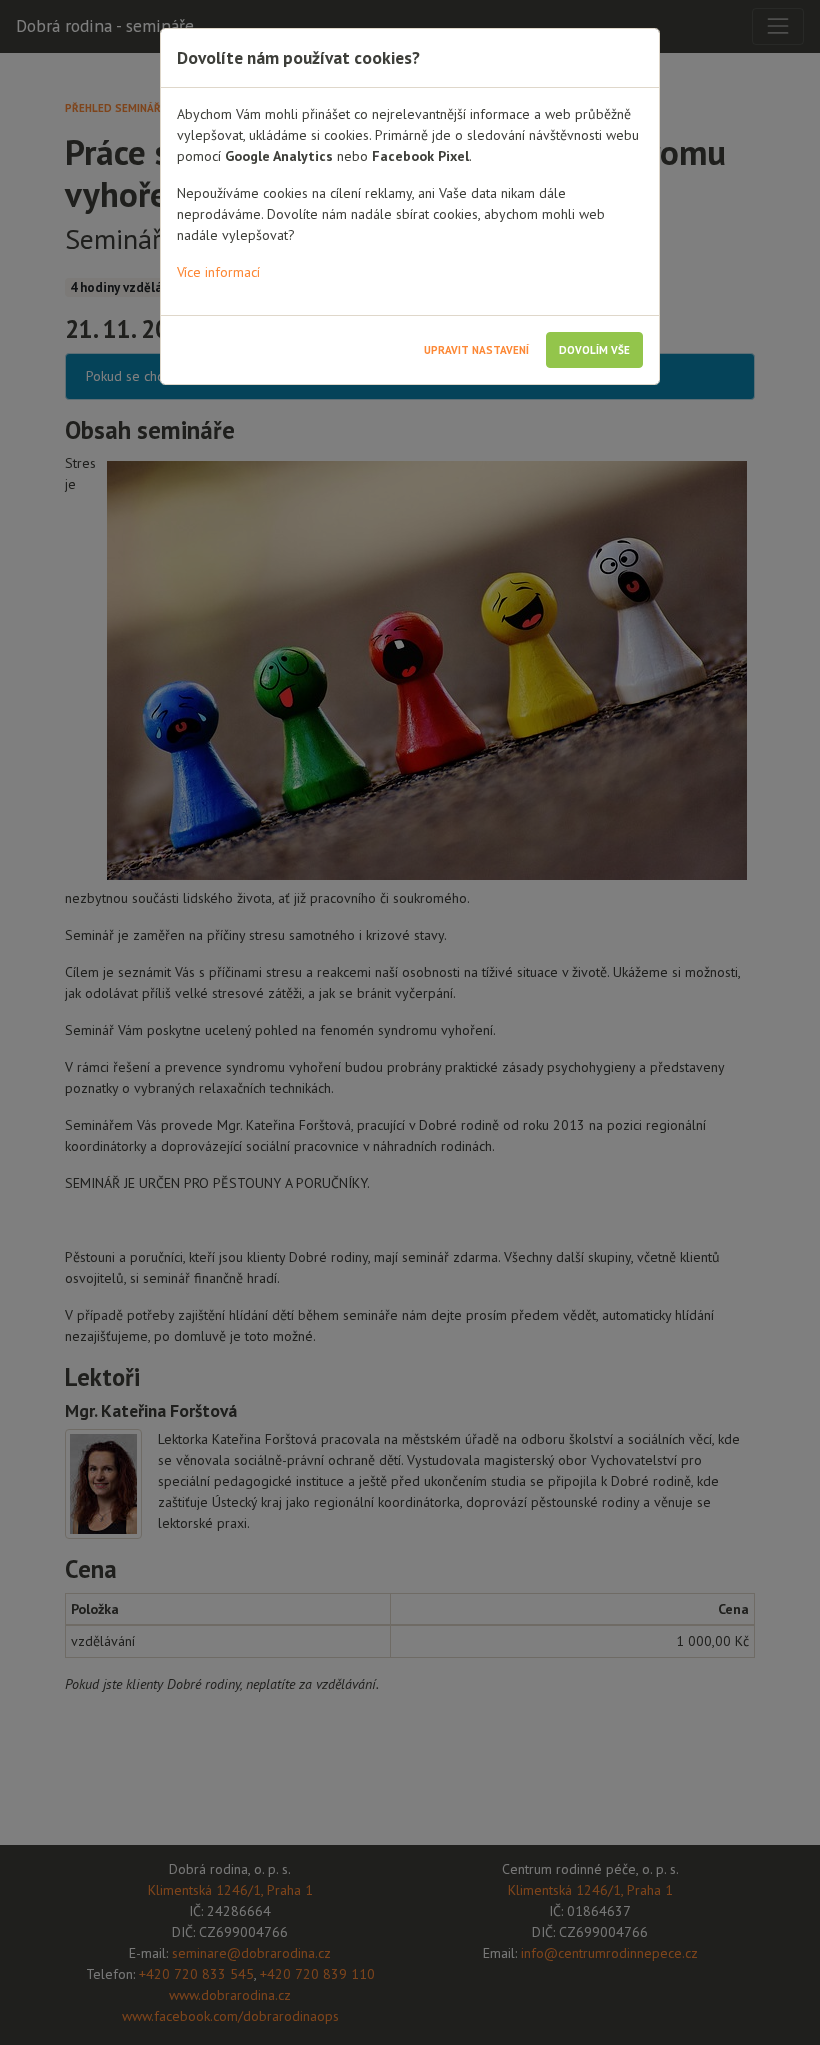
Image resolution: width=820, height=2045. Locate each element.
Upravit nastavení (476, 350)
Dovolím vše (594, 350)
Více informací (218, 272)
